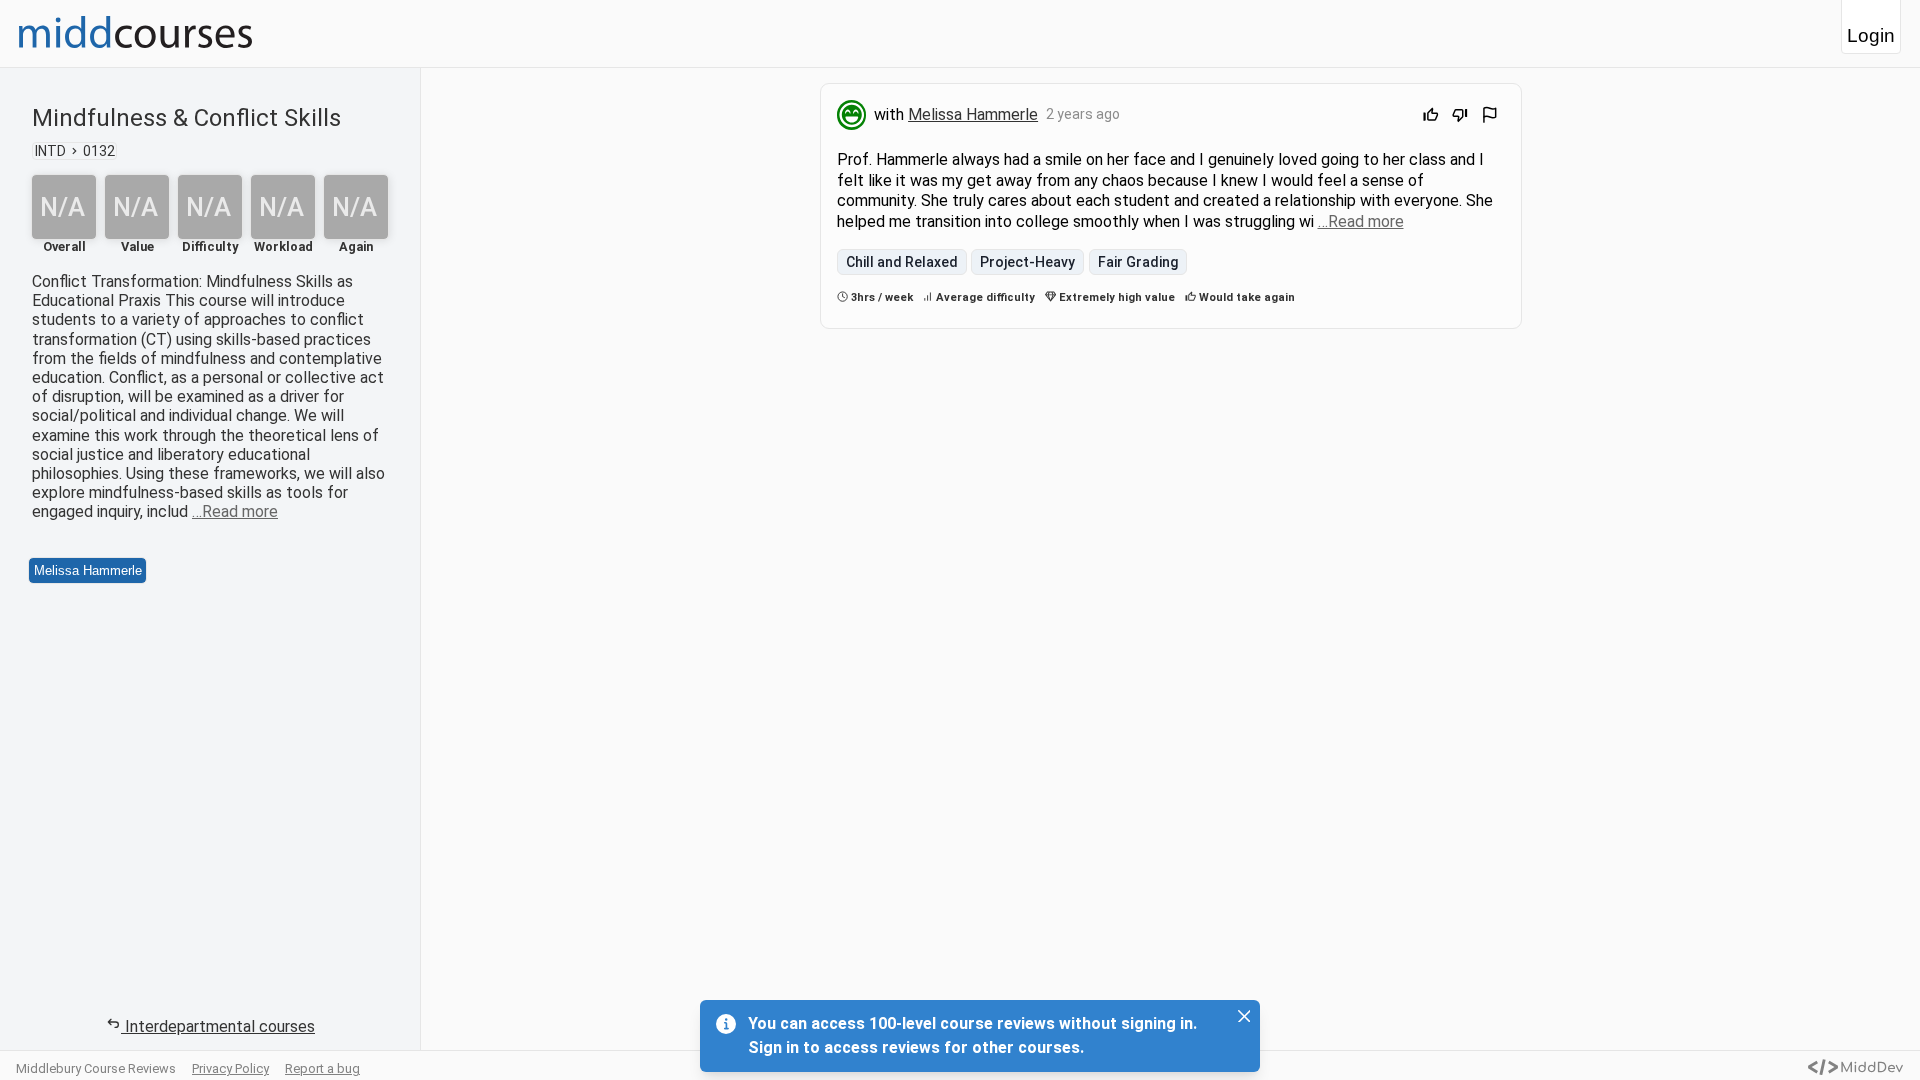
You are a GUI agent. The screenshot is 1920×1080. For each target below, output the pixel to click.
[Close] (1244, 1016)
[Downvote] (1460, 117)
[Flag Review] (1490, 117)
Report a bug (322, 1068)
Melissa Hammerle (88, 570)
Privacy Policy (230, 1068)
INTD (50, 151)
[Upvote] (1431, 117)
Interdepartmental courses (220, 1026)
